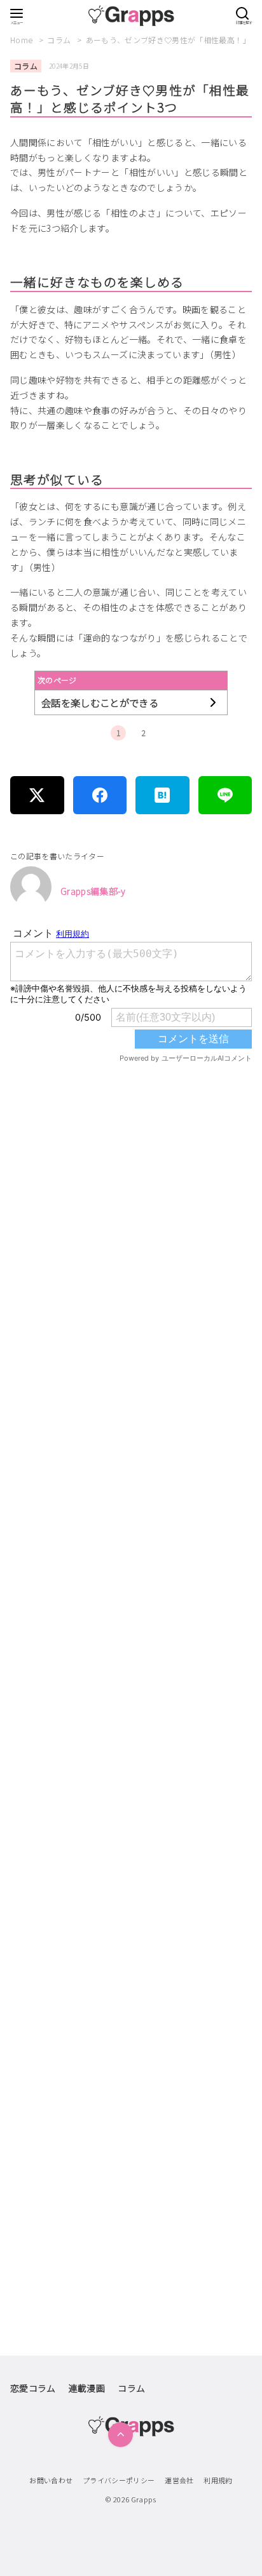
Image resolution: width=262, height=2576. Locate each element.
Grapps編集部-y (93, 891)
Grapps (144, 2499)
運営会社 (179, 2480)
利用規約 (218, 2480)
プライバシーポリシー (119, 2480)
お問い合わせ (51, 2480)
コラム (60, 40)
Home (23, 40)
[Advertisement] (131, 1626)
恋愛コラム (33, 2388)
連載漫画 (87, 2388)
